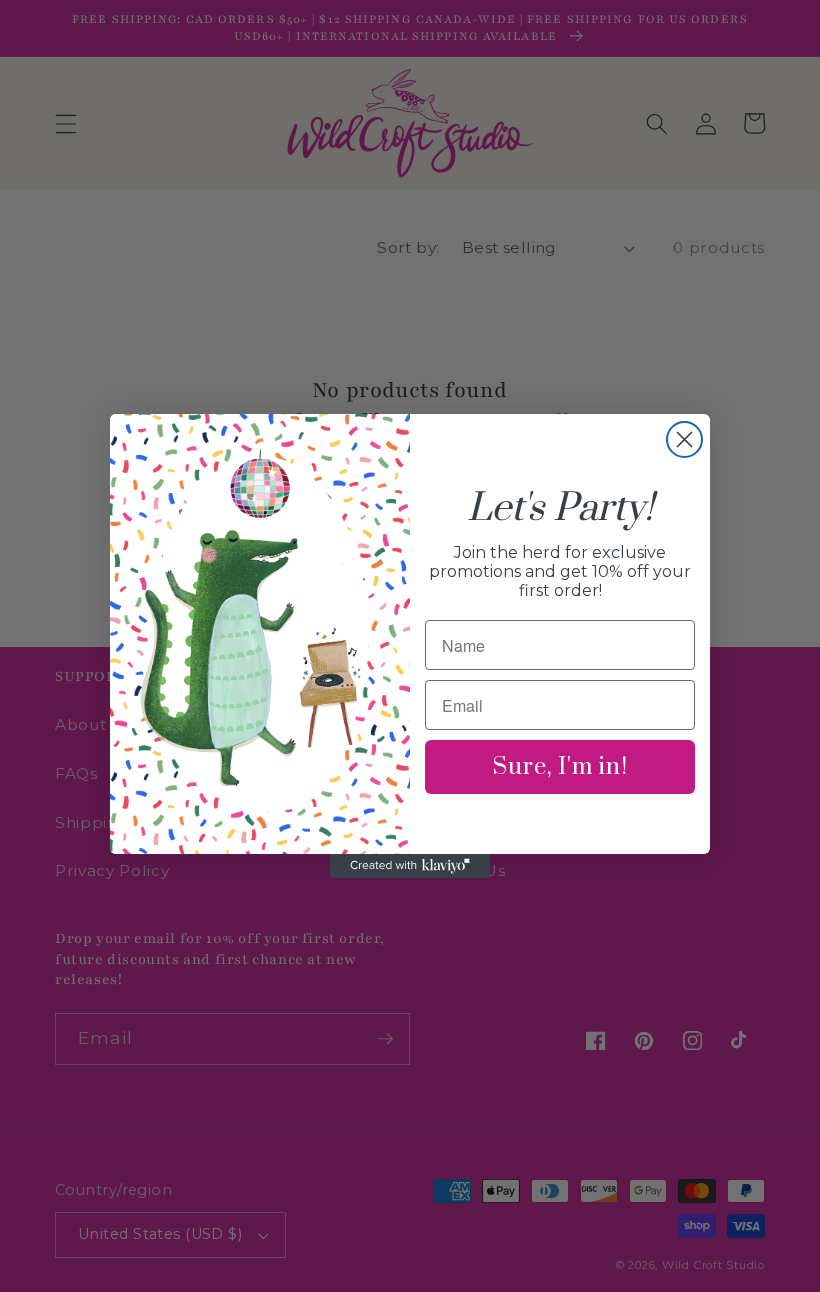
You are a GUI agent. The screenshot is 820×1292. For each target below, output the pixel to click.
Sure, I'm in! (560, 767)
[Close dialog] (684, 439)
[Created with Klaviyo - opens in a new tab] (410, 866)
